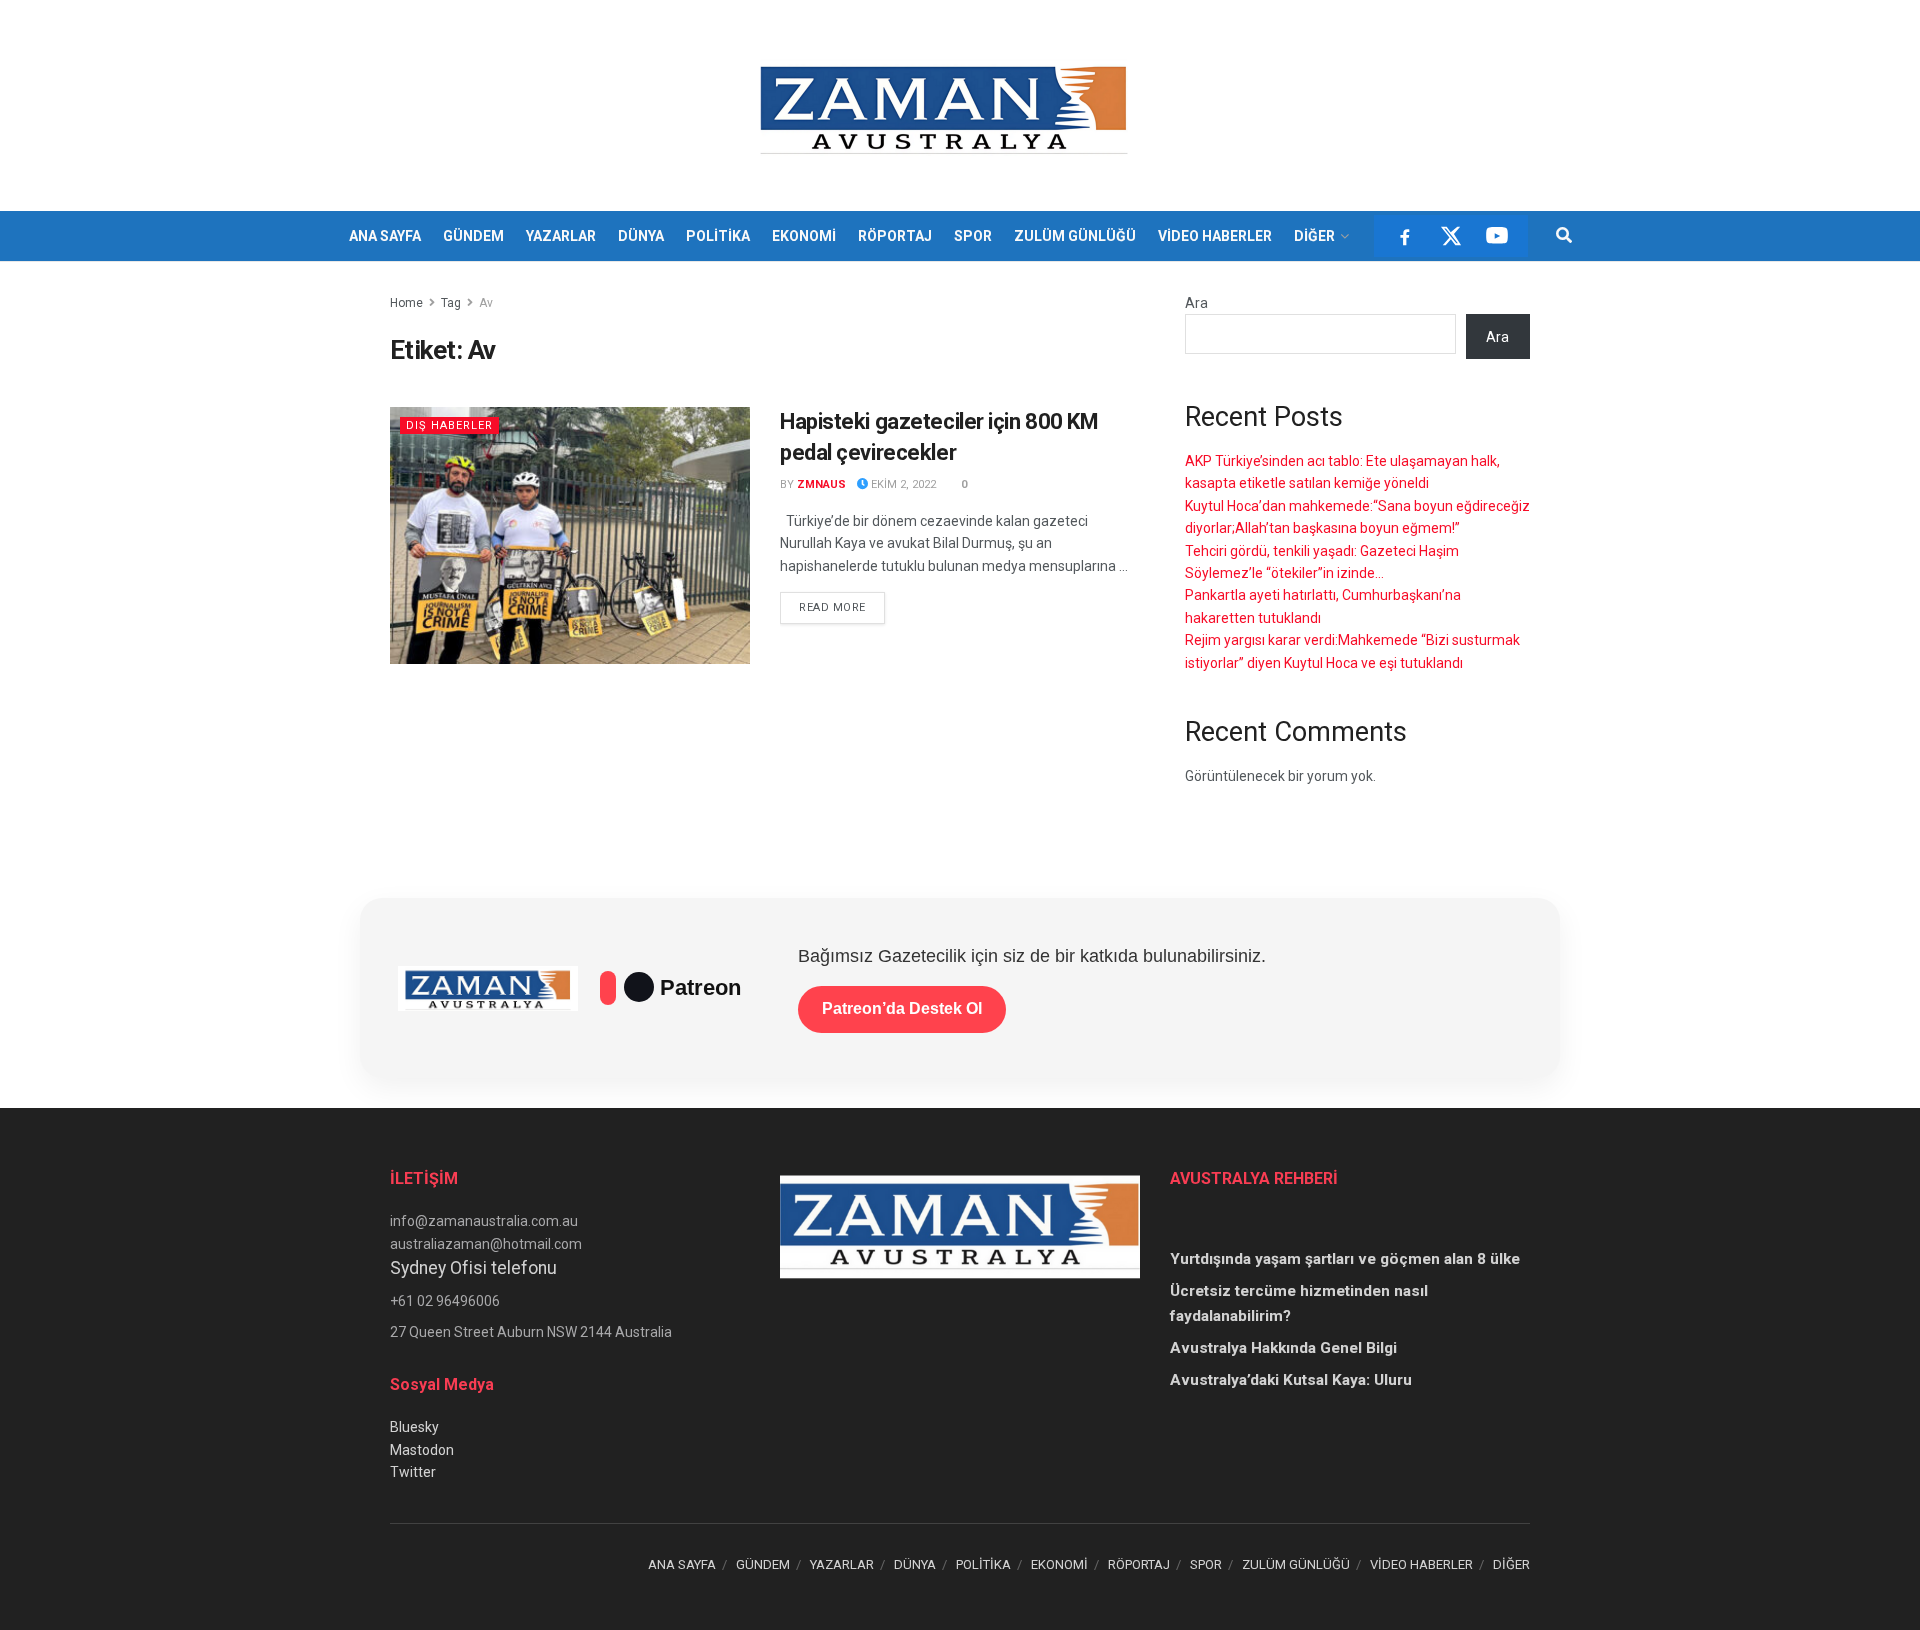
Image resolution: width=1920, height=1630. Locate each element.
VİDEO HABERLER (1215, 236)
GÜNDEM (473, 236)
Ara (1196, 303)
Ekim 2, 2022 (902, 484)
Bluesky (414, 1427)
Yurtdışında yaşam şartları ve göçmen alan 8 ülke (1345, 1259)
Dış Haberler (449, 425)
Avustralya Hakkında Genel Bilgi (1283, 1348)
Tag (451, 303)
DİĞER (1314, 236)
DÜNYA (641, 236)
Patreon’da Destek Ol (902, 1008)
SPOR (973, 236)
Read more (842, 607)
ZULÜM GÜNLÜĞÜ (1075, 236)
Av (486, 303)
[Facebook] (1405, 236)
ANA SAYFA (385, 236)
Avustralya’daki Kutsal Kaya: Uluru (1291, 1380)
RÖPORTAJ (895, 236)
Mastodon (422, 1450)
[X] (1451, 236)
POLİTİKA (718, 236)
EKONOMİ (804, 236)
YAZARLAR (561, 236)
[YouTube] (1497, 236)
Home (406, 303)
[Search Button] (1564, 236)
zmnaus (821, 484)
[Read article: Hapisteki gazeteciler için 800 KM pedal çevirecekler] (570, 535)
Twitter (413, 1472)
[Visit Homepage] (946, 106)
